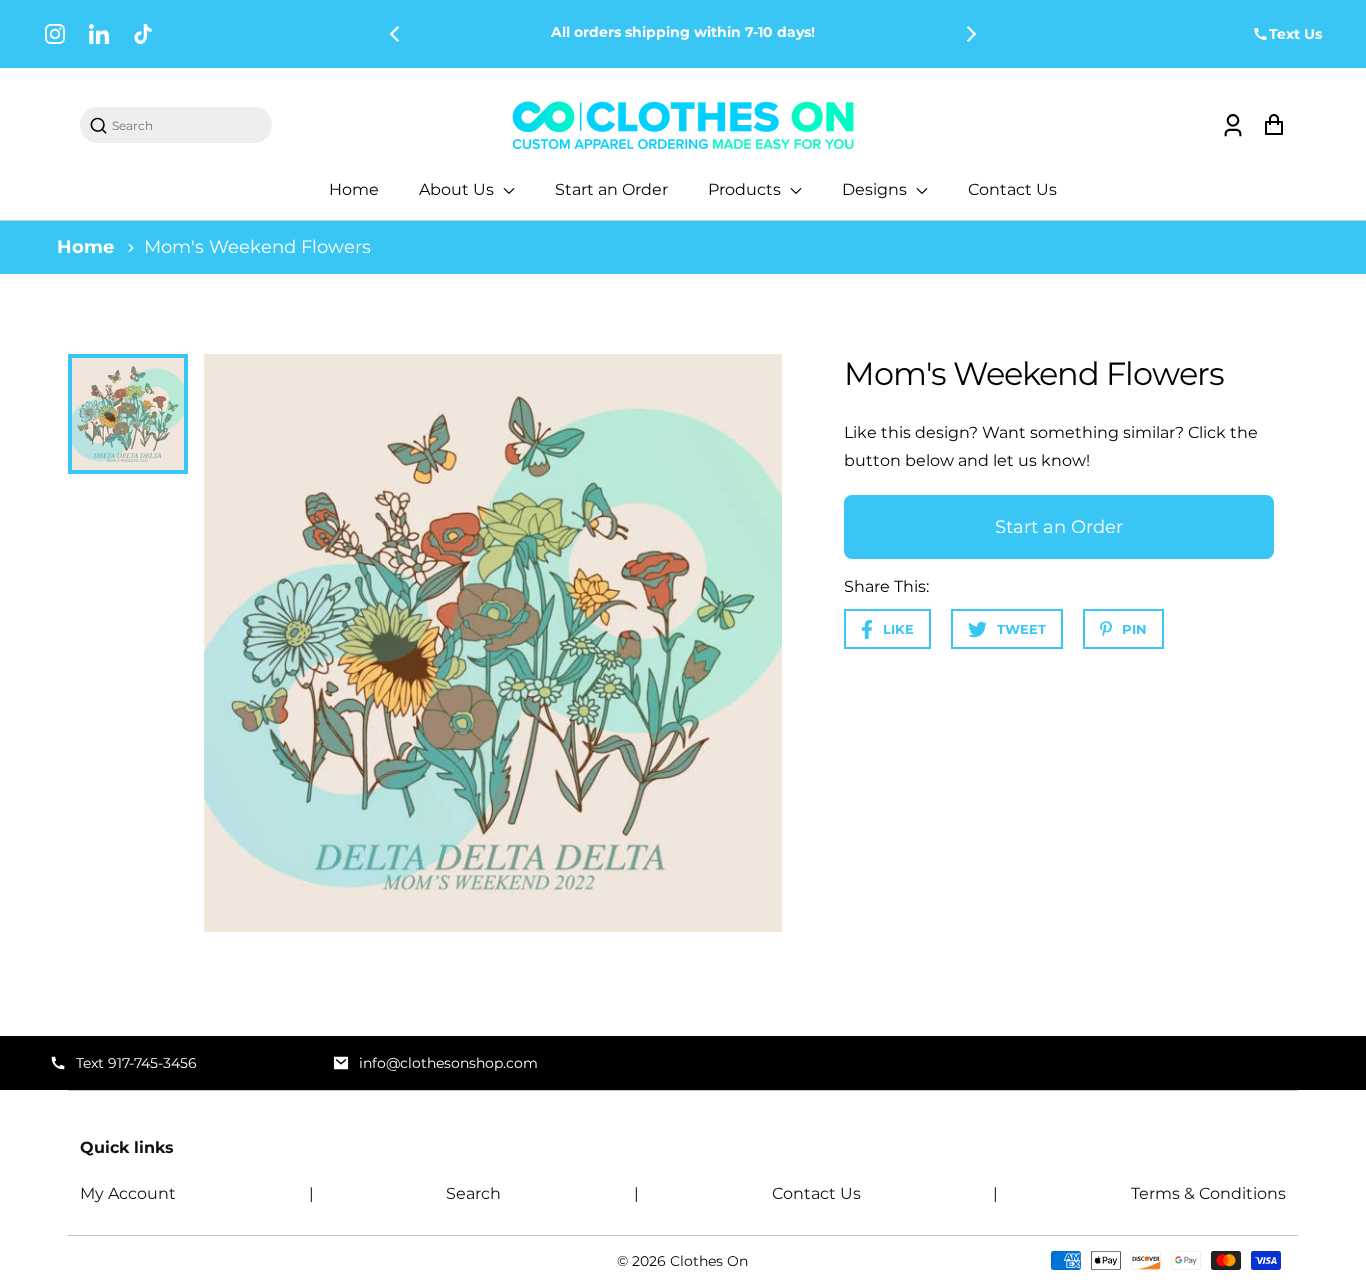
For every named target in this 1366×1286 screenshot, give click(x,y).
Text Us (1295, 34)
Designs (876, 189)
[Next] (970, 34)
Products (746, 189)
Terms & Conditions (1208, 1193)
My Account (128, 1193)
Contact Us (1012, 189)
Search (473, 1193)
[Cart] (1273, 125)
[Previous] (396, 34)
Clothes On (709, 1261)
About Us (458, 189)
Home (354, 189)
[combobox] (186, 125)
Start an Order (611, 189)
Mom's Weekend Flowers (257, 247)
